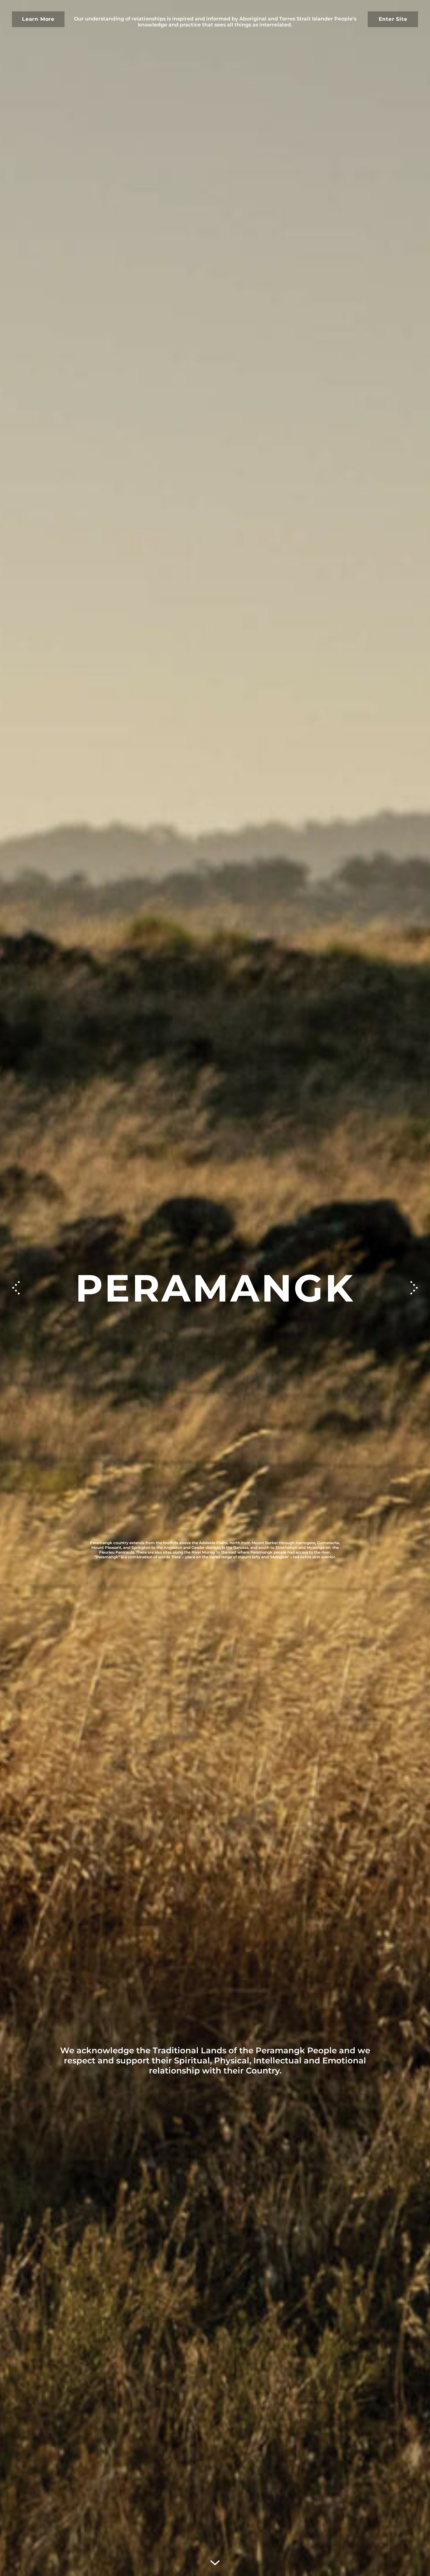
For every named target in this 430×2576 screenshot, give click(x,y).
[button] (414, 1288)
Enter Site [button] (393, 19)
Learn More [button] (38, 19)
